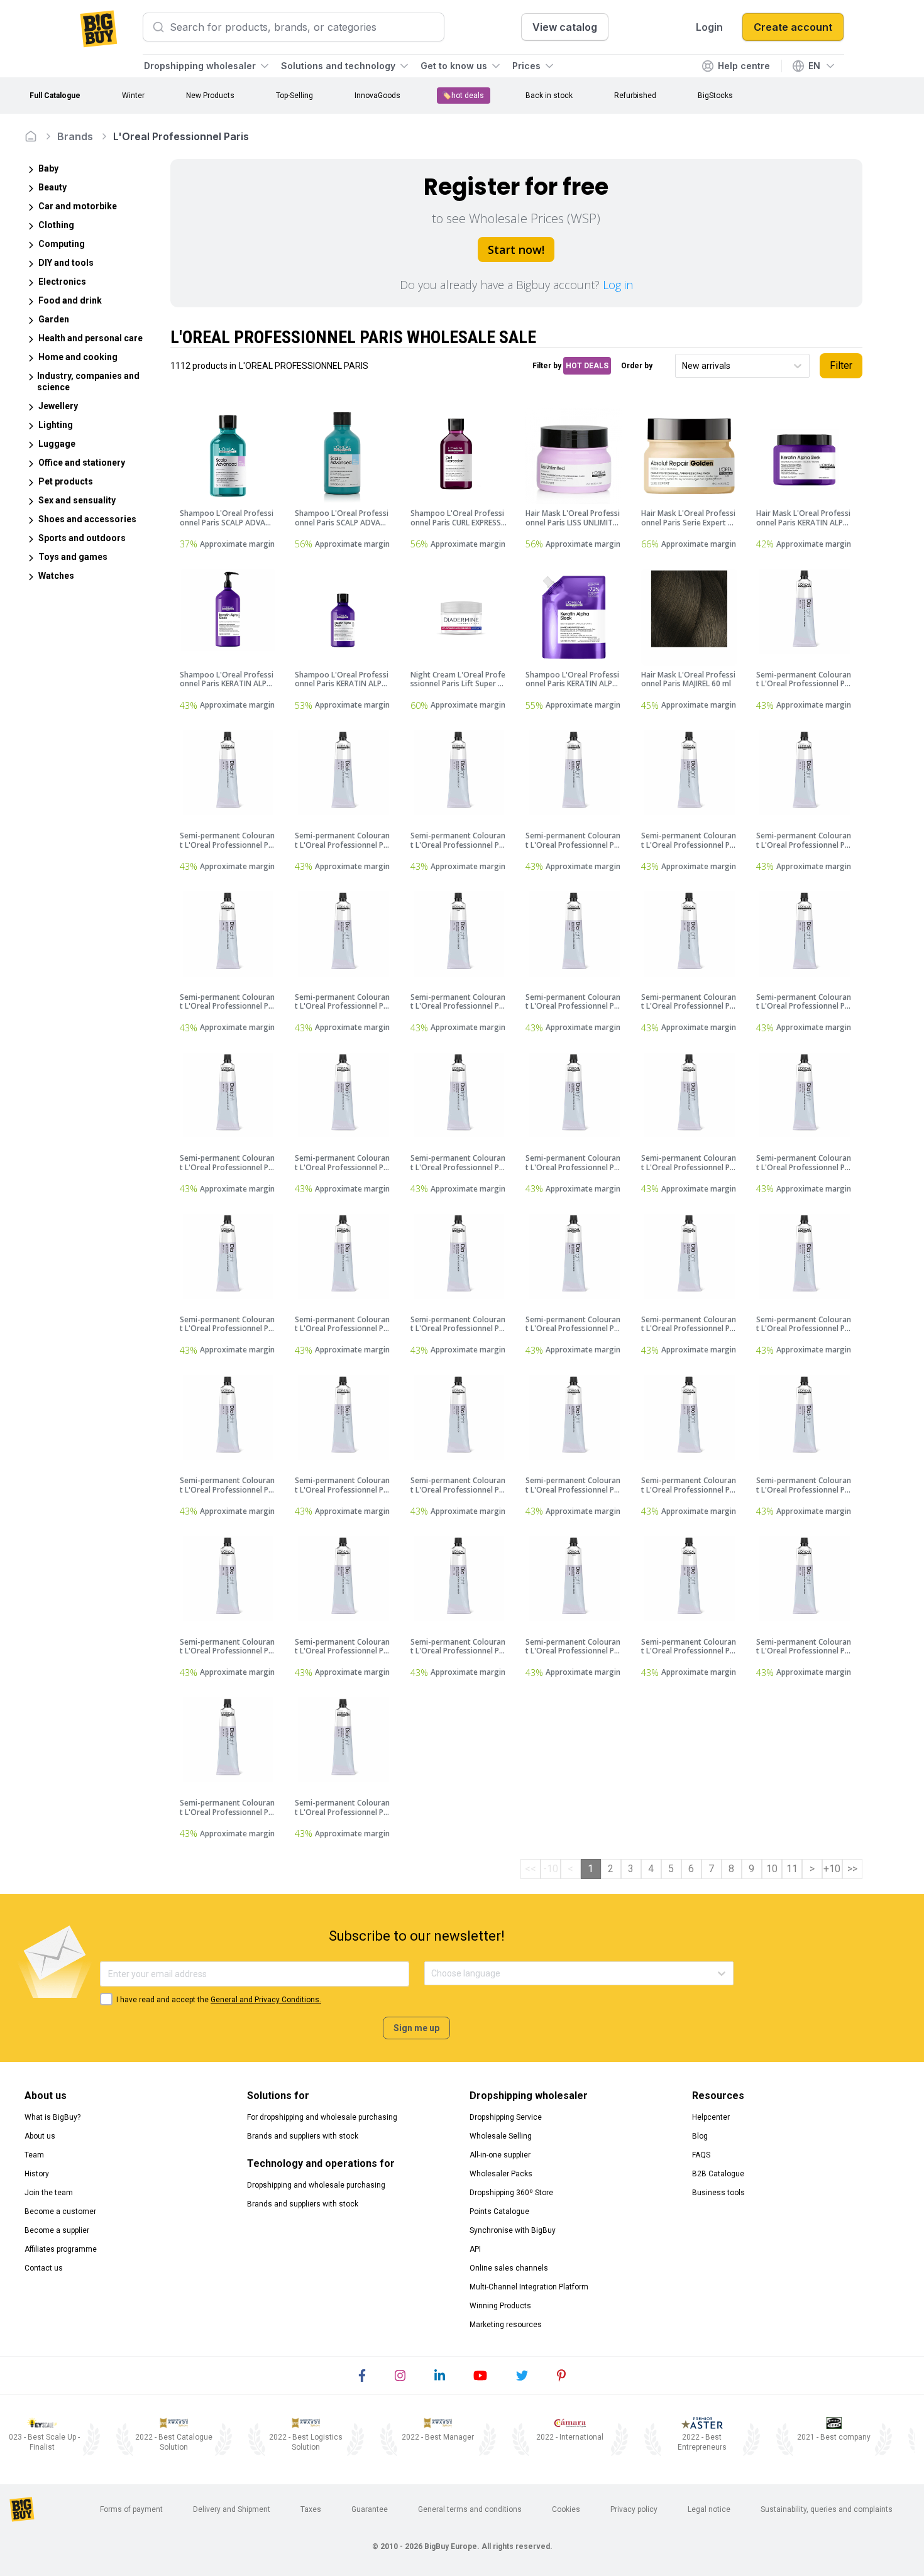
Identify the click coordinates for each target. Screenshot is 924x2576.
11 (792, 1869)
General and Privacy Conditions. (266, 2000)
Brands (75, 136)
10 (772, 1869)
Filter (841, 365)
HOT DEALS (587, 366)
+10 (832, 1869)
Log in (618, 285)
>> (852, 1869)
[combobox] (683, 366)
